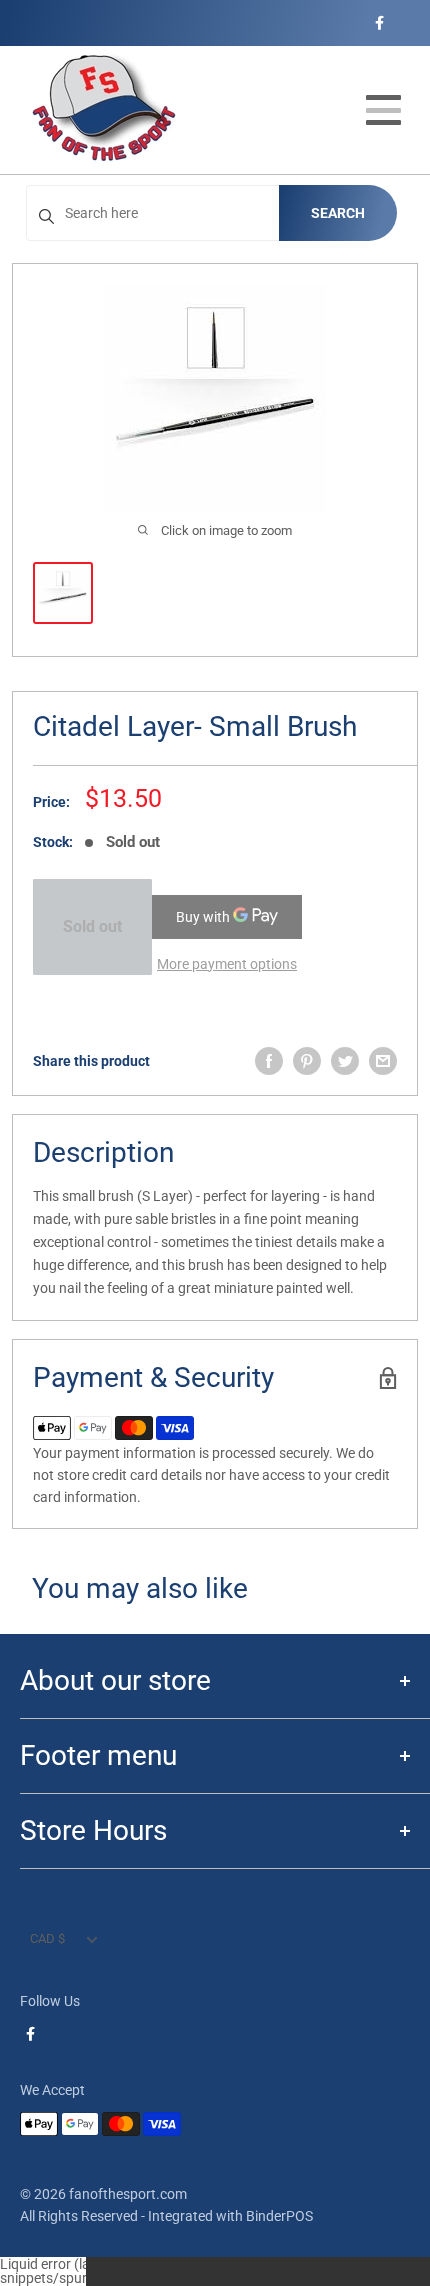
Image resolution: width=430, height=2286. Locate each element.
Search (338, 213)
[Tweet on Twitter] (345, 1061)
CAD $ (47, 1938)
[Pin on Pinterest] (307, 1061)
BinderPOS (279, 2216)
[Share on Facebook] (269, 1061)
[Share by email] (383, 1061)
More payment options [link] (227, 964)
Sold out (92, 926)
